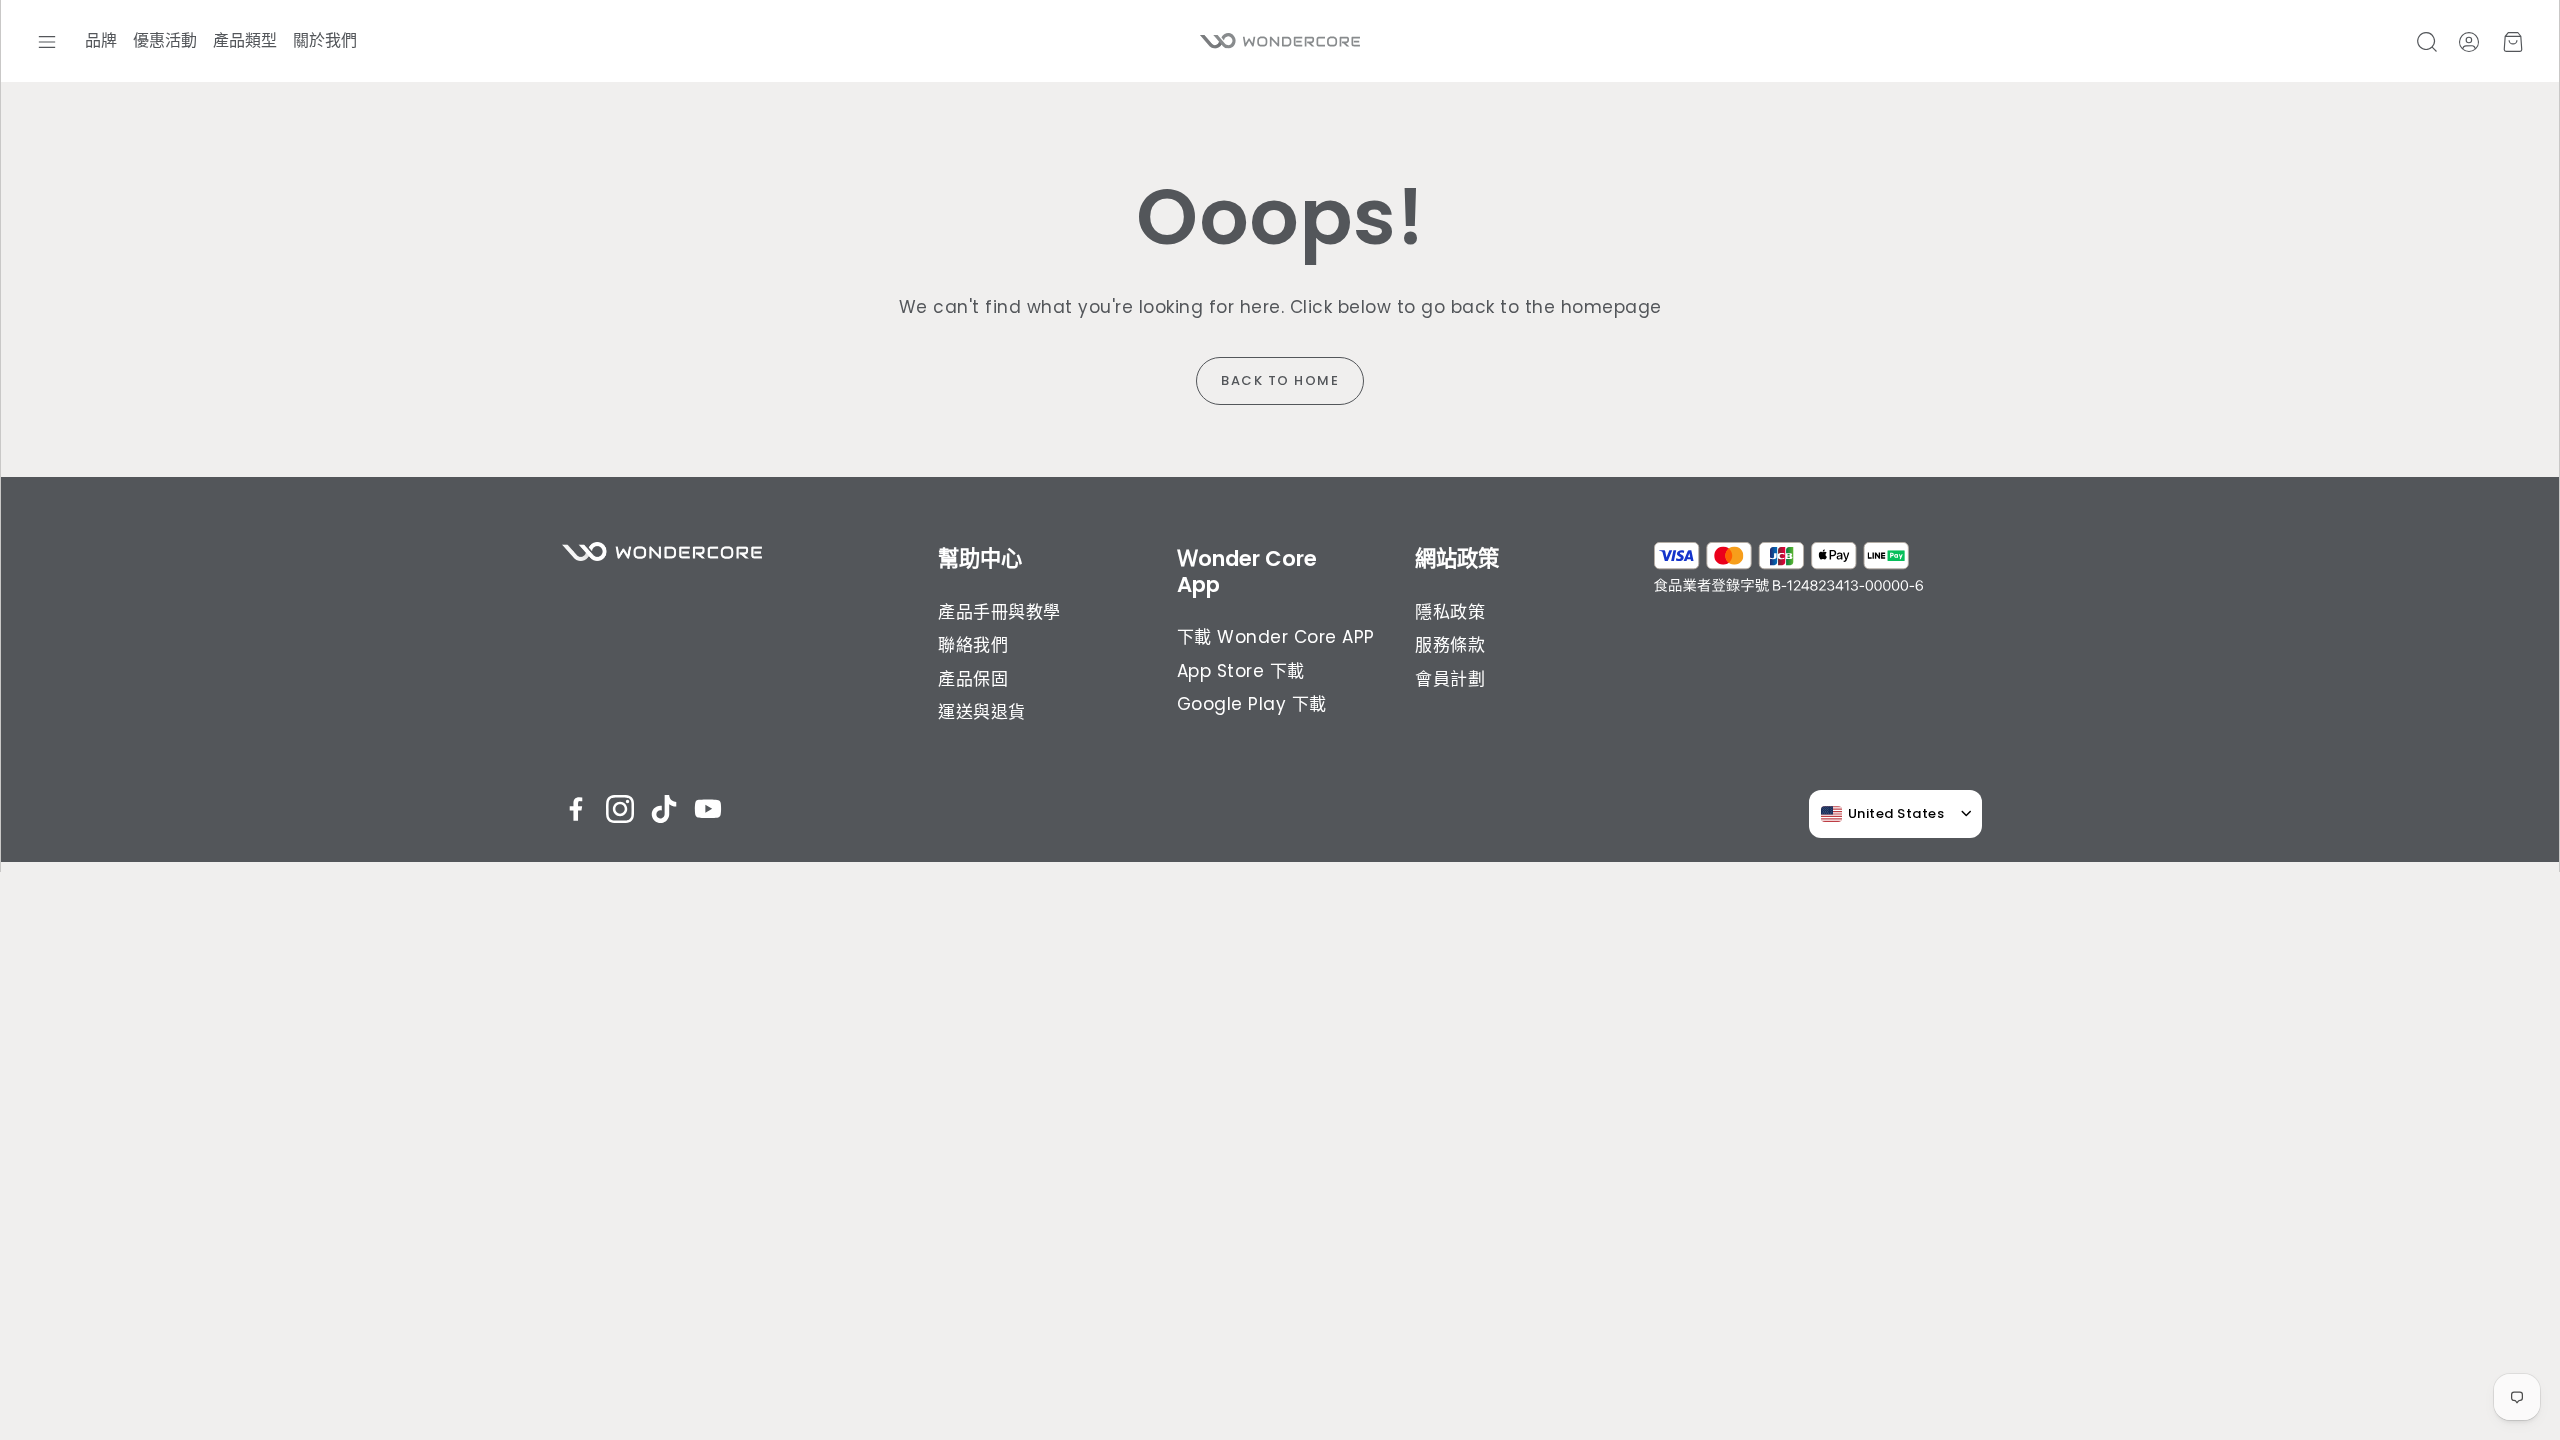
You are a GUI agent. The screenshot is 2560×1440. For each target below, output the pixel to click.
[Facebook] (576, 809)
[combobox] (1883, 814)
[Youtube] (708, 809)
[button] (47, 42)
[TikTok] (664, 809)
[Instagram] (620, 809)
